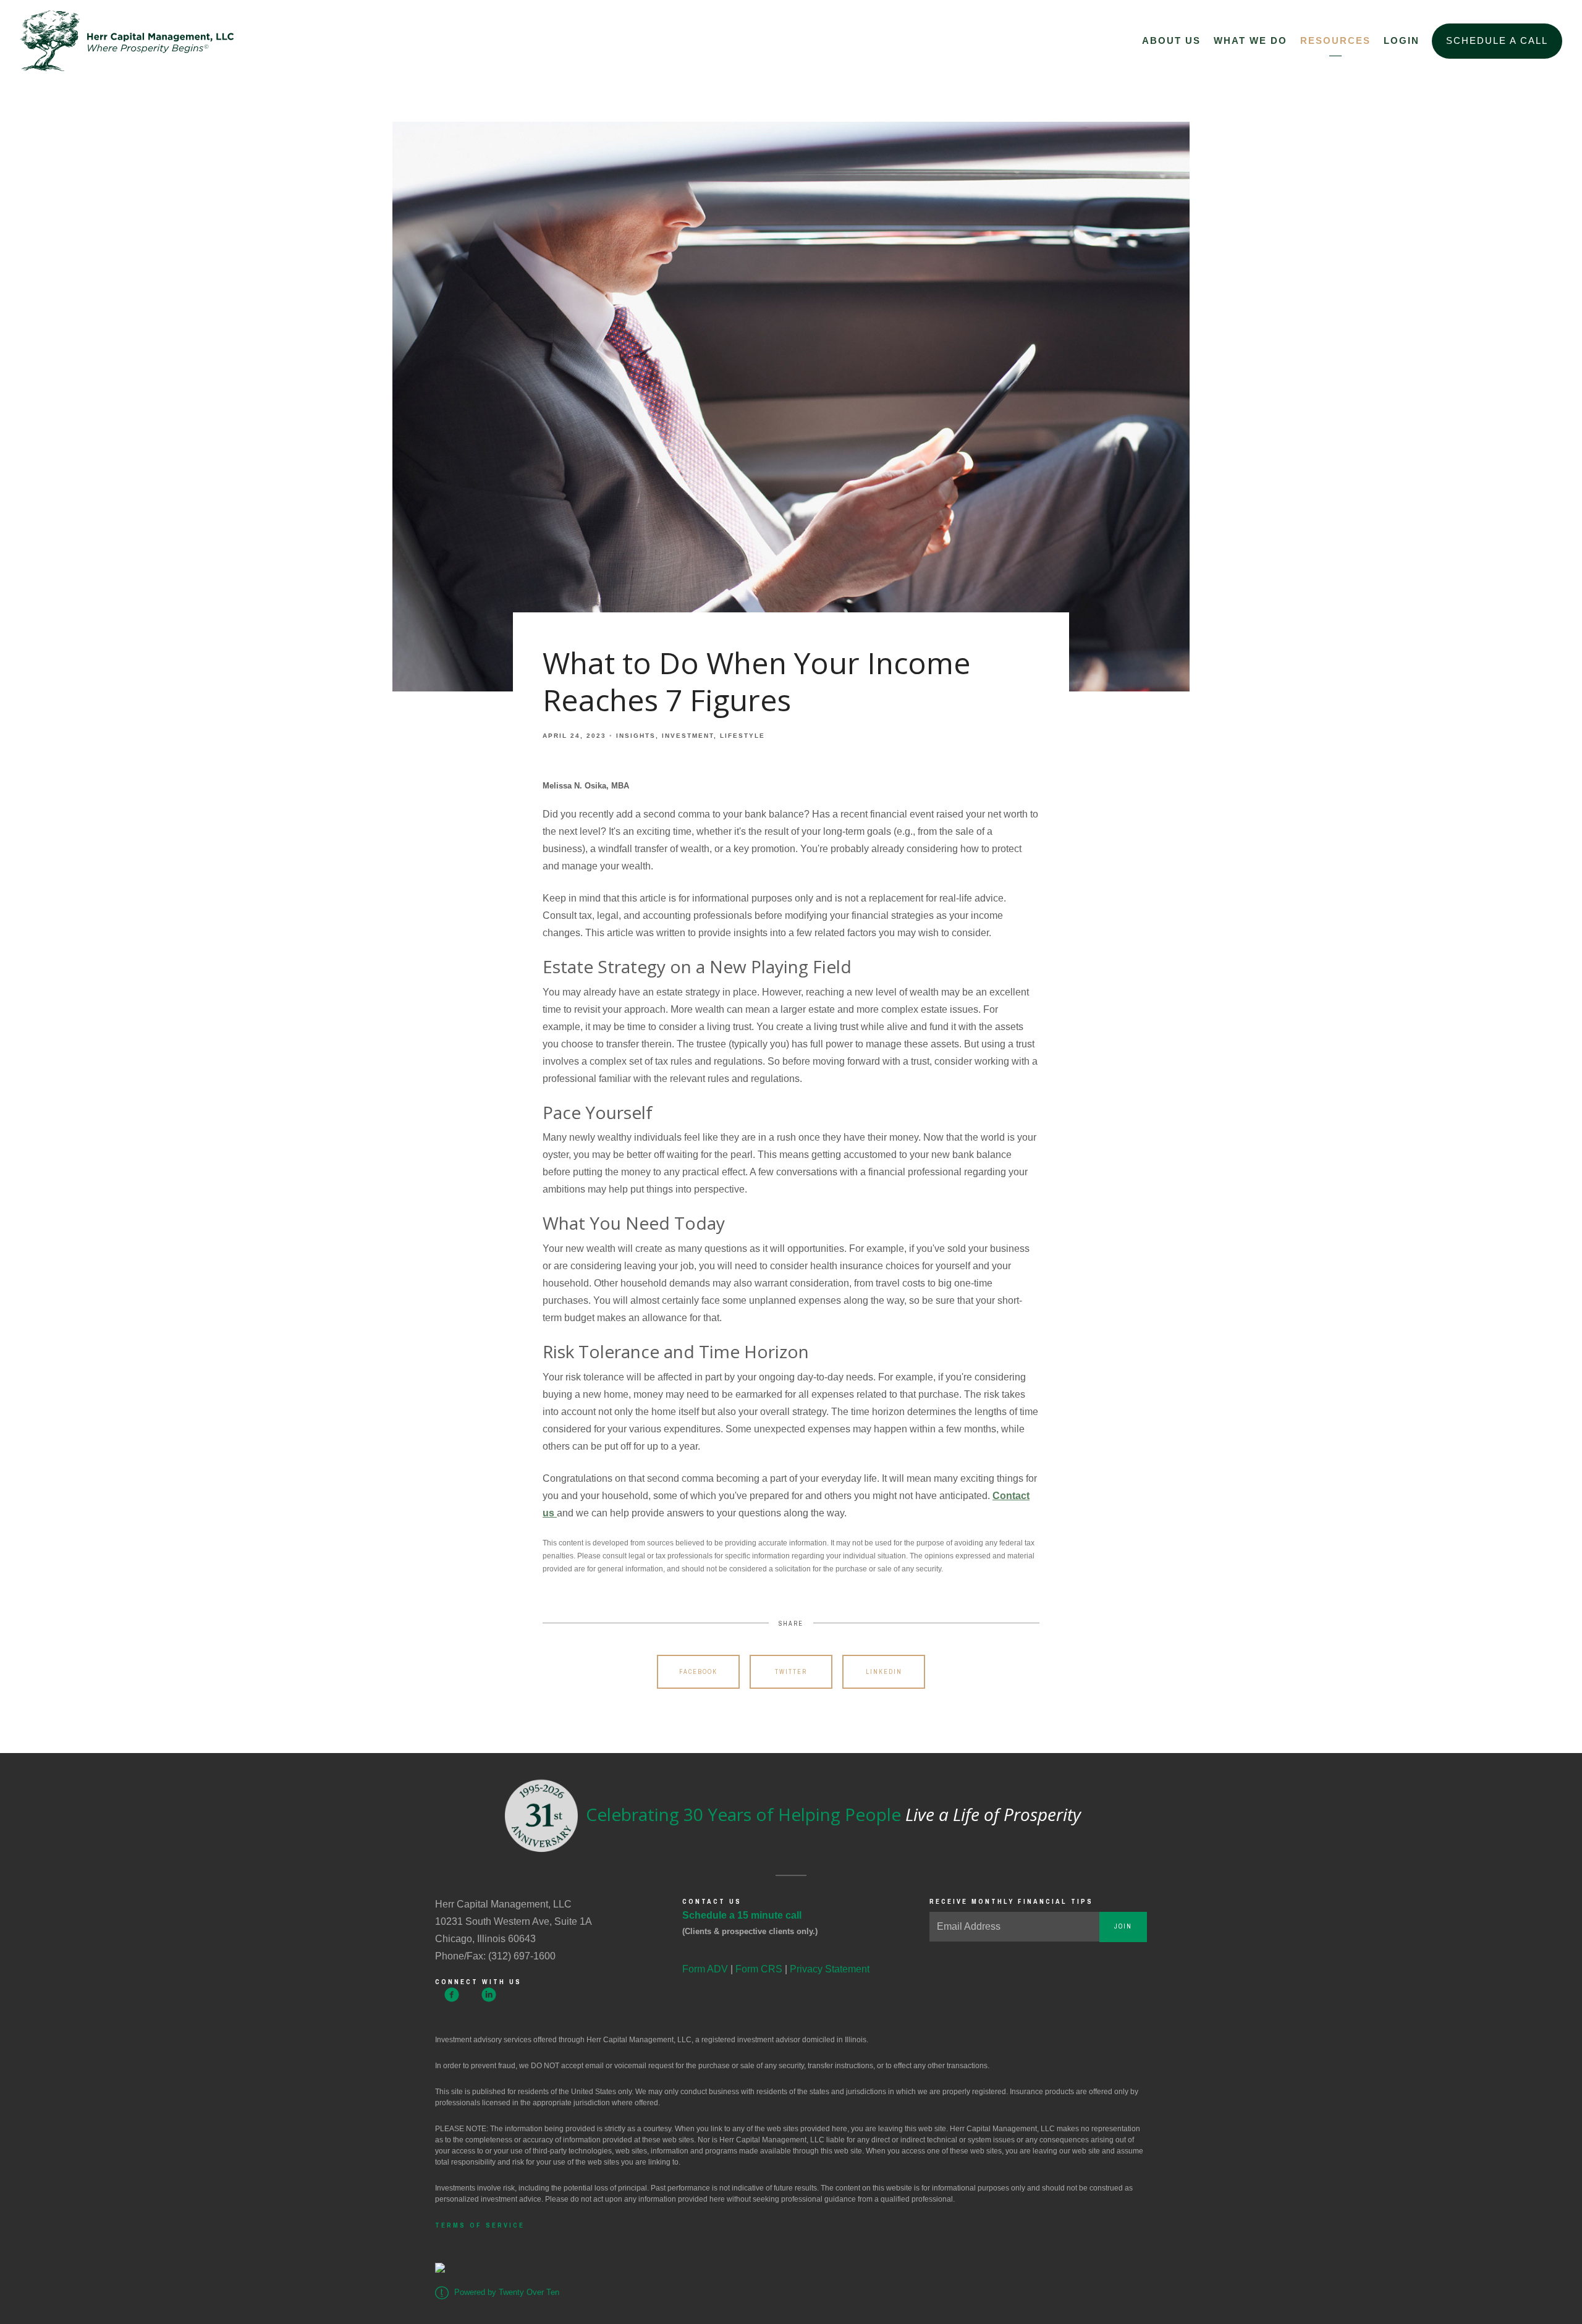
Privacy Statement (830, 1969)
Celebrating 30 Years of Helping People (831, 1814)
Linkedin (884, 1672)
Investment (688, 736)
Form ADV (705, 1969)
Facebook (698, 1672)
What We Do (1250, 40)
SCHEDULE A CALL (1497, 40)
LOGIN (1402, 40)
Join (1123, 1926)
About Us (1171, 40)
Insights (636, 736)
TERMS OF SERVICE (480, 2225)
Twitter (791, 1672)
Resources (1335, 40)
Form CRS (759, 1969)
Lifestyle (742, 736)
